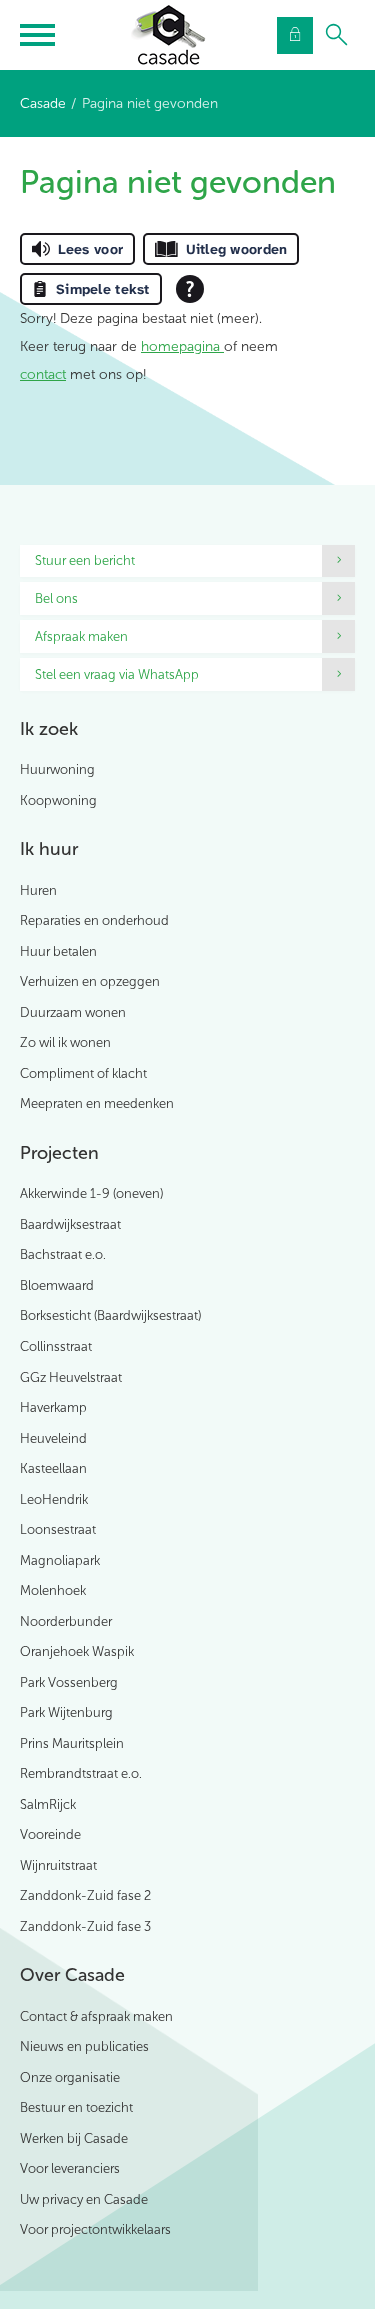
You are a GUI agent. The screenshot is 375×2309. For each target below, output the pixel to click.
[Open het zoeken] (336, 35)
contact (43, 374)
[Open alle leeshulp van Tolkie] (190, 289)
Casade (43, 103)
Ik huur (49, 849)
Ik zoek (49, 729)
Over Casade (72, 1975)
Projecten (59, 1153)
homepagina (182, 346)
